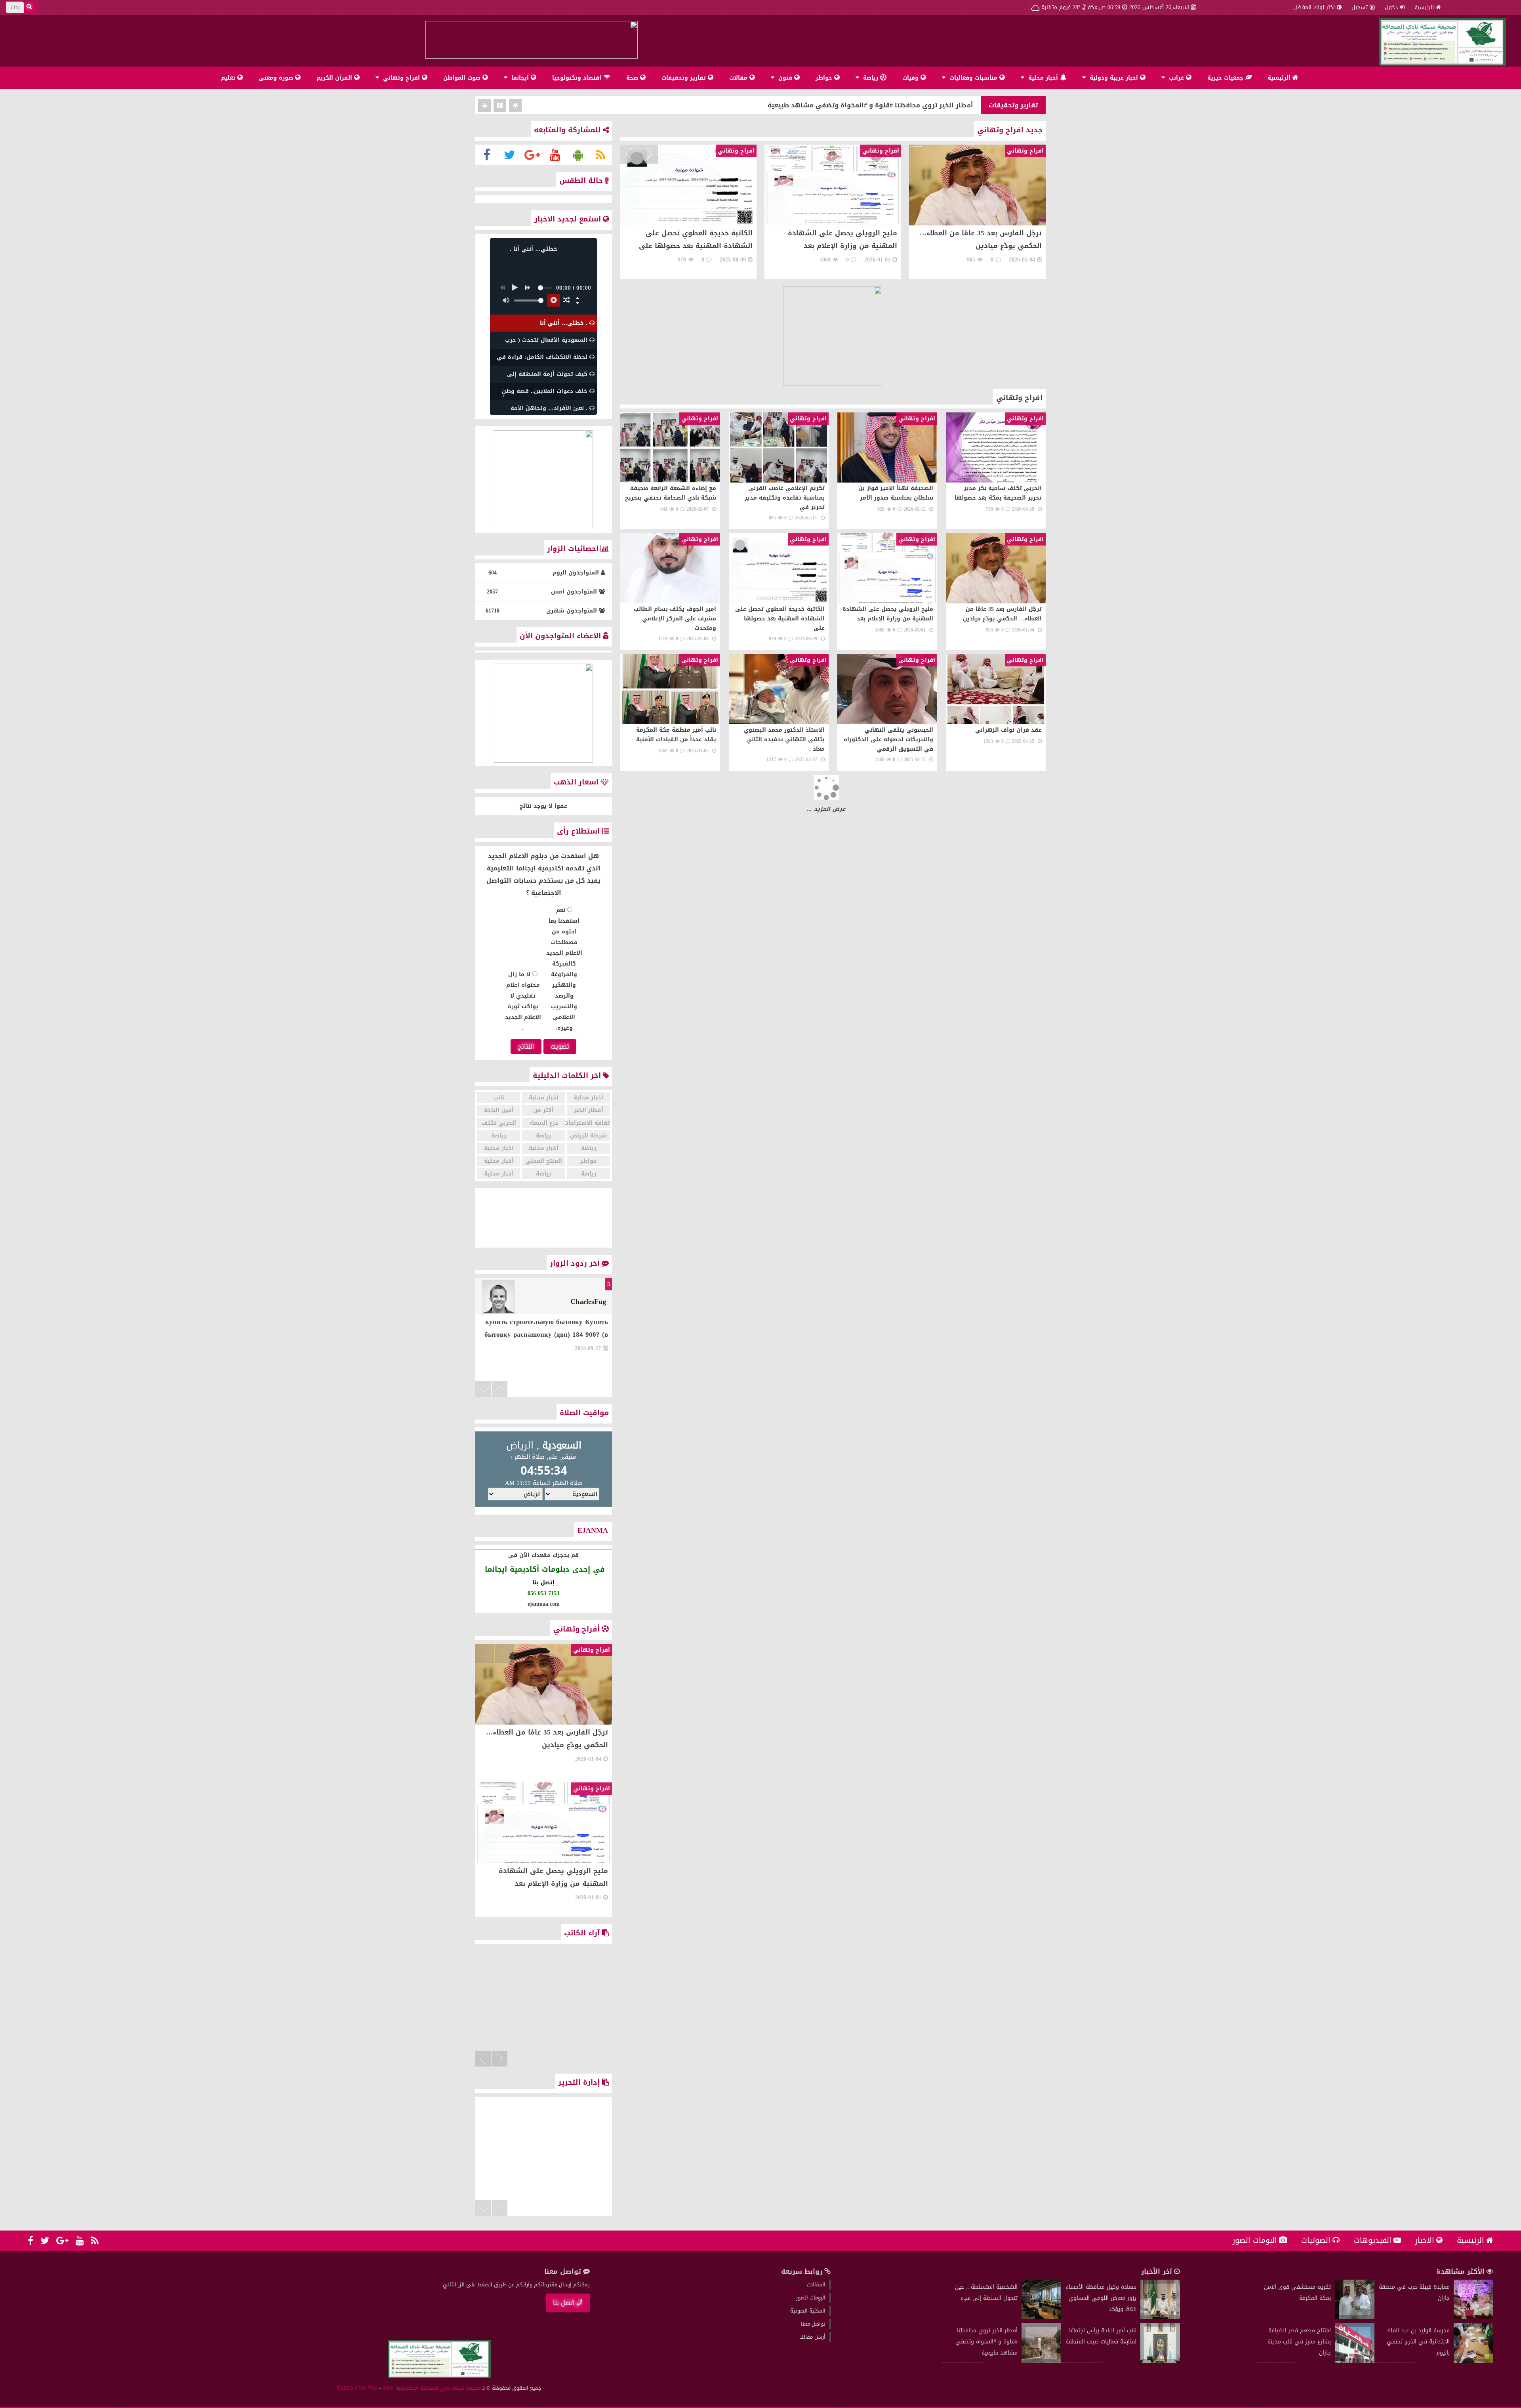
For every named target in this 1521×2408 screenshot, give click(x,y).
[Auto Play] (554, 300)
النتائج (526, 1047)
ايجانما (520, 78)
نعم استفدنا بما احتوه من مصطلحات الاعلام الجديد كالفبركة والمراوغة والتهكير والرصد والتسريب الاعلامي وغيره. (564, 969)
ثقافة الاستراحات (589, 1123)
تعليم (229, 78)
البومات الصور (1255, 2240)
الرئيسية (1424, 7)
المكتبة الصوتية (808, 2311)
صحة (633, 78)
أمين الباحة (499, 1110)
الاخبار (1425, 2240)
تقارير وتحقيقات (685, 78)
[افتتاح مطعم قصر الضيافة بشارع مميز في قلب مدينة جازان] (1355, 2361)
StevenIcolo (588, 1301)
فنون (785, 78)
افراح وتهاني (401, 78)
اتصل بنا (564, 2303)
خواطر (825, 78)
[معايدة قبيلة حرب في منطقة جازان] (1473, 2317)
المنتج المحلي (544, 1161)
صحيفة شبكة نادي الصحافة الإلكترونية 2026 (432, 2388)
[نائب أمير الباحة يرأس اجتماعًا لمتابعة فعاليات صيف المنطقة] (1160, 2361)
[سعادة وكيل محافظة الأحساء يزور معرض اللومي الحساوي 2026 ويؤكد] (1160, 2317)
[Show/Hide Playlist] (578, 303)
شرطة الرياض (588, 1136)
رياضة (871, 78)
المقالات (816, 2285)
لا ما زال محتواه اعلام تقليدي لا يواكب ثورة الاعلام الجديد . (523, 1001)
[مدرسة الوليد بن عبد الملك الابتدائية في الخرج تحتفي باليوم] (1473, 2361)
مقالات (739, 78)
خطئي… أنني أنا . (947, 105)
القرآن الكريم (335, 78)
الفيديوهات (1373, 2240)
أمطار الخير (588, 1110)
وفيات (911, 78)
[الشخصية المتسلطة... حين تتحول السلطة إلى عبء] (1041, 2317)
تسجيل (1360, 7)
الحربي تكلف (499, 1123)
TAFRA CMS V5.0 (357, 2388)
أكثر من (543, 1110)
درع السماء (544, 1123)
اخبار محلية (499, 1148)
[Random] (566, 300)
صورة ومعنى (277, 78)
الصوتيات (1316, 2240)
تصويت (560, 1047)
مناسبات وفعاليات (973, 78)
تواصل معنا (813, 2324)
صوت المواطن (463, 78)
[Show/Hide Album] (578, 298)
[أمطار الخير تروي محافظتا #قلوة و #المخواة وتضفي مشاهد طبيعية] (1041, 2361)
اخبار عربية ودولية (1114, 78)
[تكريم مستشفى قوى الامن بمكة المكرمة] (1355, 2317)
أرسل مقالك (812, 2337)
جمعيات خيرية (1226, 78)
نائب (499, 1098)
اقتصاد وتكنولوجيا (578, 78)
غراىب (1176, 78)
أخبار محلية (1043, 78)
